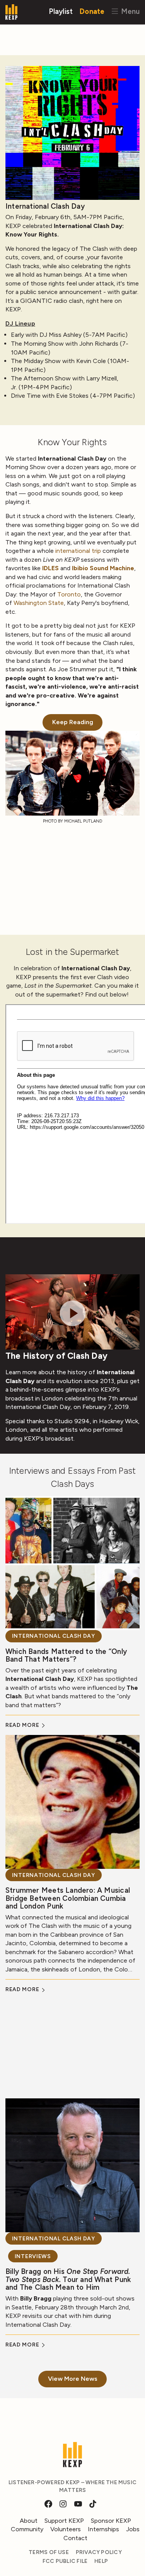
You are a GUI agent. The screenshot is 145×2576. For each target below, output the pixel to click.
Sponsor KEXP (111, 2521)
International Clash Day (54, 1636)
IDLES (50, 568)
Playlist (61, 11)
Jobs (133, 2529)
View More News (73, 2379)
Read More (23, 1725)
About (29, 2521)
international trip (78, 551)
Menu (129, 11)
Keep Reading (73, 722)
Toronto (69, 594)
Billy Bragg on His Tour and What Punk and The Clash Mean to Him (68, 2279)
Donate (92, 11)
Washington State (39, 603)
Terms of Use (49, 2552)
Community (27, 2529)
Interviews (33, 2256)
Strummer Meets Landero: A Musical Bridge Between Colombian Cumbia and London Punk (68, 1898)
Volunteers (66, 2529)
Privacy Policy (99, 2552)
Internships (103, 2529)
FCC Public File (65, 2561)
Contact (75, 2538)
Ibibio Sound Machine (103, 568)
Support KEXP (64, 2521)
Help (101, 2561)
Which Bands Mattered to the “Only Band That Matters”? (66, 1655)
